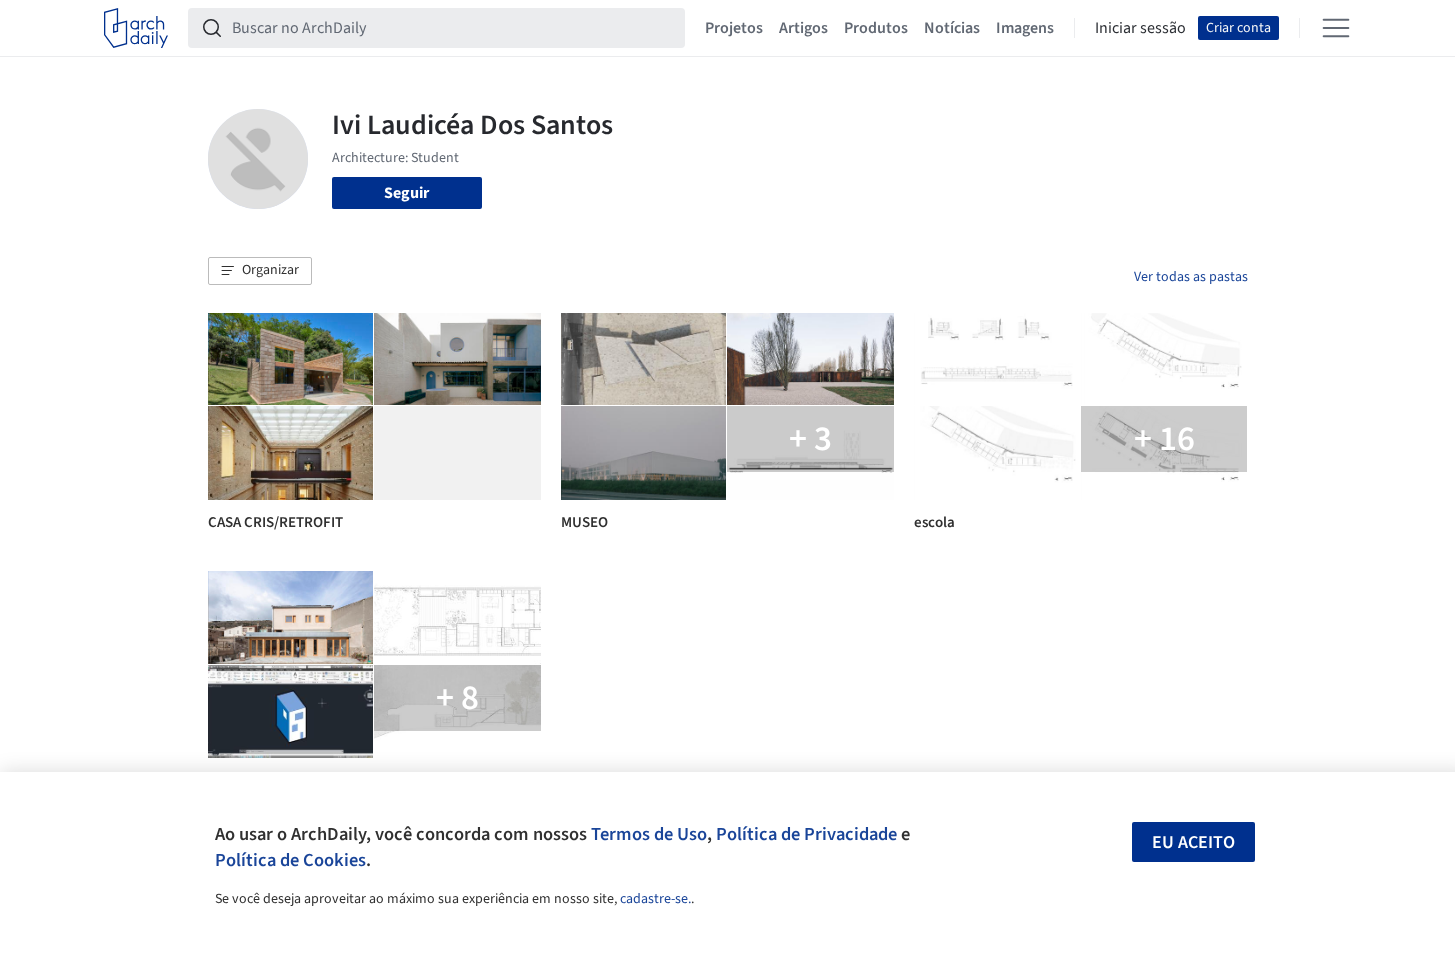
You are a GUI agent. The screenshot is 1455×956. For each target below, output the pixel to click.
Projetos (734, 28)
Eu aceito (1193, 842)
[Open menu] (1336, 28)
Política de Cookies (290, 860)
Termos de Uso (649, 834)
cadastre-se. (655, 899)
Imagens (1025, 28)
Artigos (803, 28)
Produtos (876, 28)
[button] (260, 271)
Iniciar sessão (1140, 28)
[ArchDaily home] (136, 28)
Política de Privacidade (806, 834)
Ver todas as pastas (1191, 277)
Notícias (952, 28)
